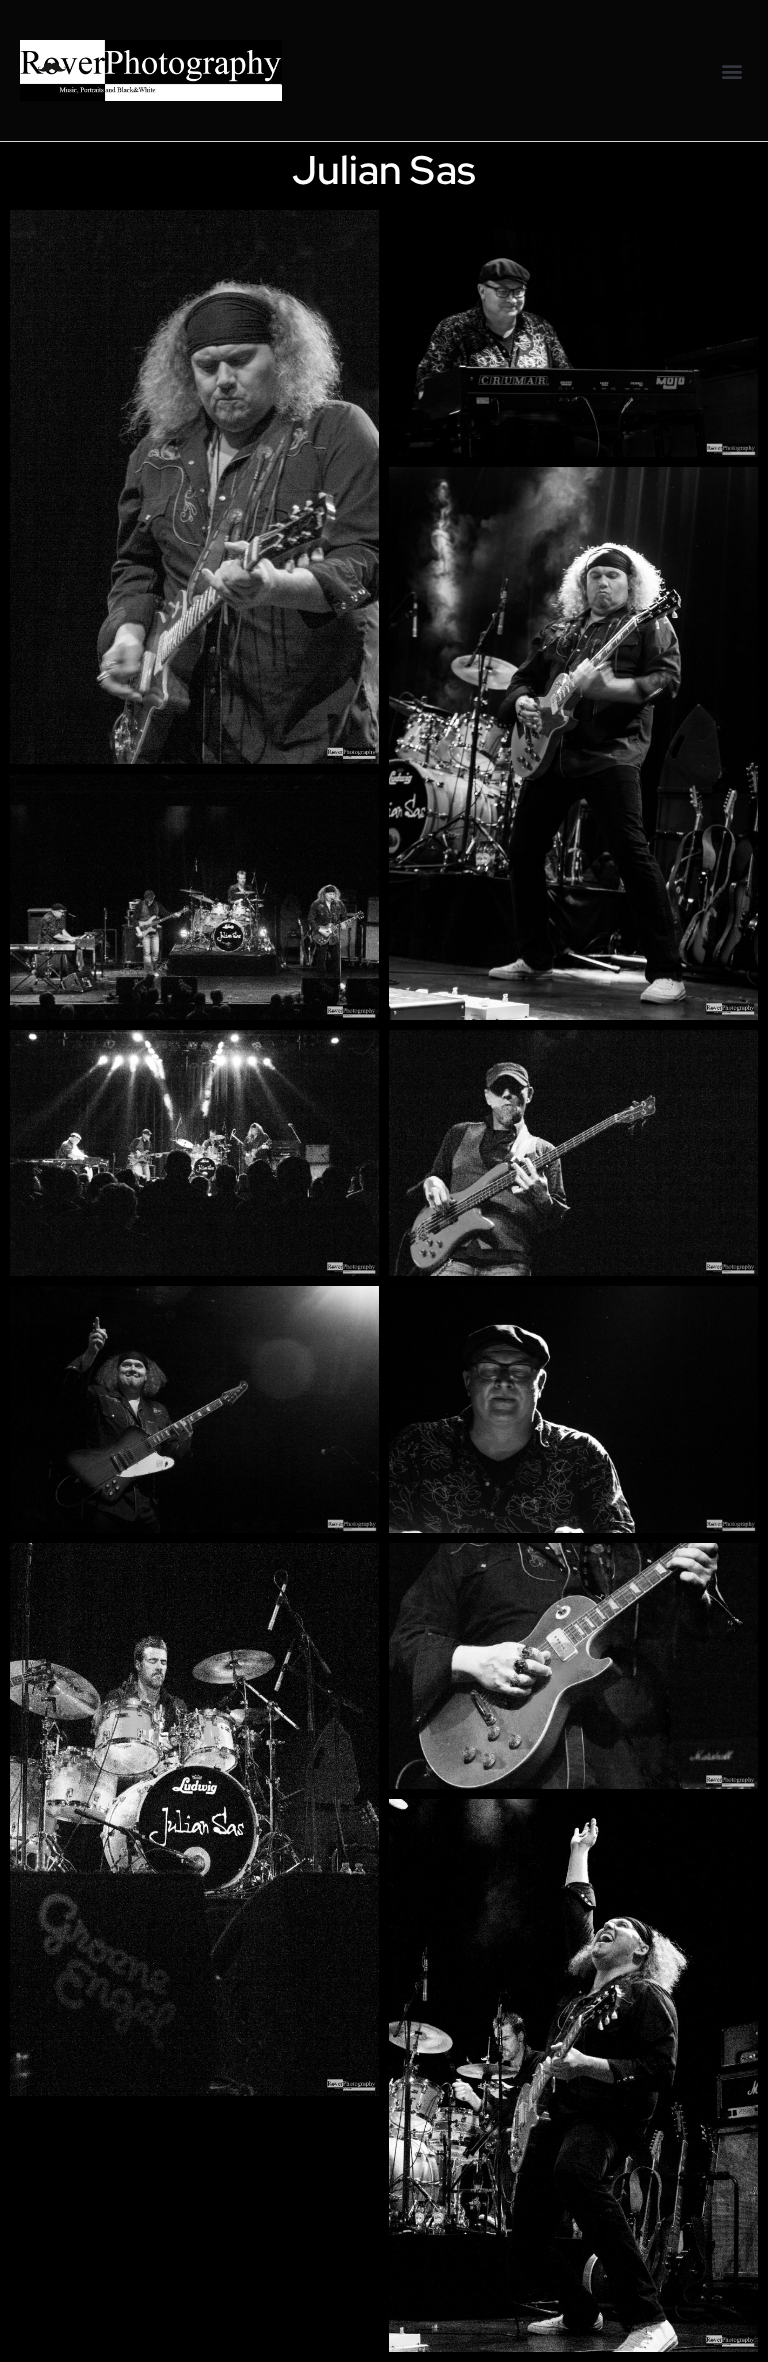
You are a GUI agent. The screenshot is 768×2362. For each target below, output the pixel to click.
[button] (731, 70)
